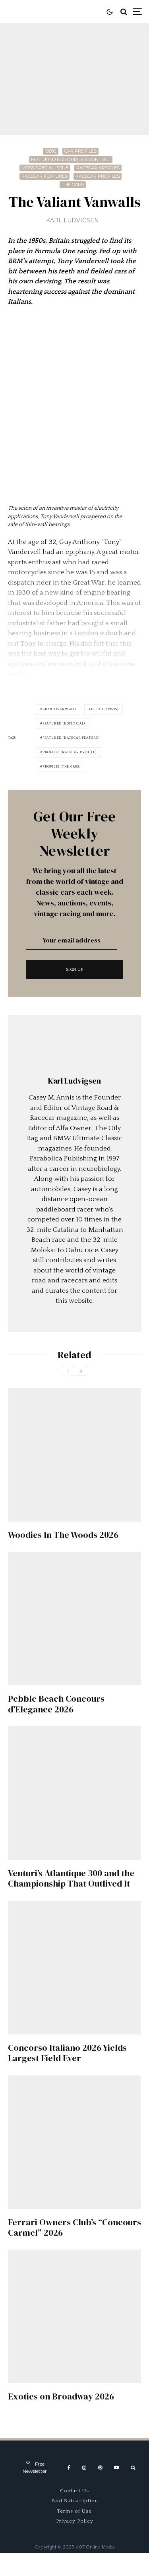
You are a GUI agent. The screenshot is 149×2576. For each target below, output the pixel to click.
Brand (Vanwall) (59, 709)
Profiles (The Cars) (62, 767)
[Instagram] (84, 2468)
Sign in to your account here (93, 1845)
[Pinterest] (100, 2468)
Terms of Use (74, 2511)
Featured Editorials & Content (71, 159)
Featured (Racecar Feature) (71, 738)
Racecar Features (45, 176)
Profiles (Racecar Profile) (70, 752)
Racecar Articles (98, 168)
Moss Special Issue (45, 168)
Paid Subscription (75, 2501)
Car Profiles (80, 151)
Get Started (74, 1812)
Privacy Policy (75, 2521)
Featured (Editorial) (64, 724)
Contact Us (74, 2491)
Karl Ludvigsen (73, 220)
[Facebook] (69, 2468)
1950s (51, 151)
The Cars (73, 185)
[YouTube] (116, 2468)
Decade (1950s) (105, 709)
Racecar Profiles (98, 176)
